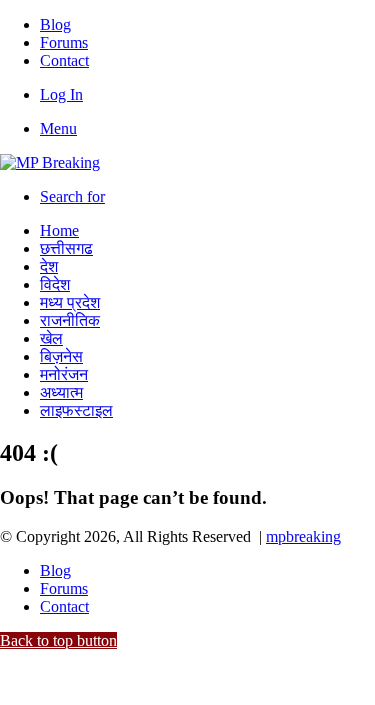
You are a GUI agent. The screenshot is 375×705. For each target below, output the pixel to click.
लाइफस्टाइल (76, 410)
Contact (64, 60)
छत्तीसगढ (66, 248)
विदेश (55, 284)
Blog (55, 24)
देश (49, 266)
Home (59, 230)
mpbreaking (303, 536)
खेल (51, 338)
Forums (64, 42)
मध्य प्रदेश (70, 302)
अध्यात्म (61, 392)
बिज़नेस (61, 356)
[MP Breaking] (50, 162)
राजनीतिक (70, 320)
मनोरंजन (64, 374)
